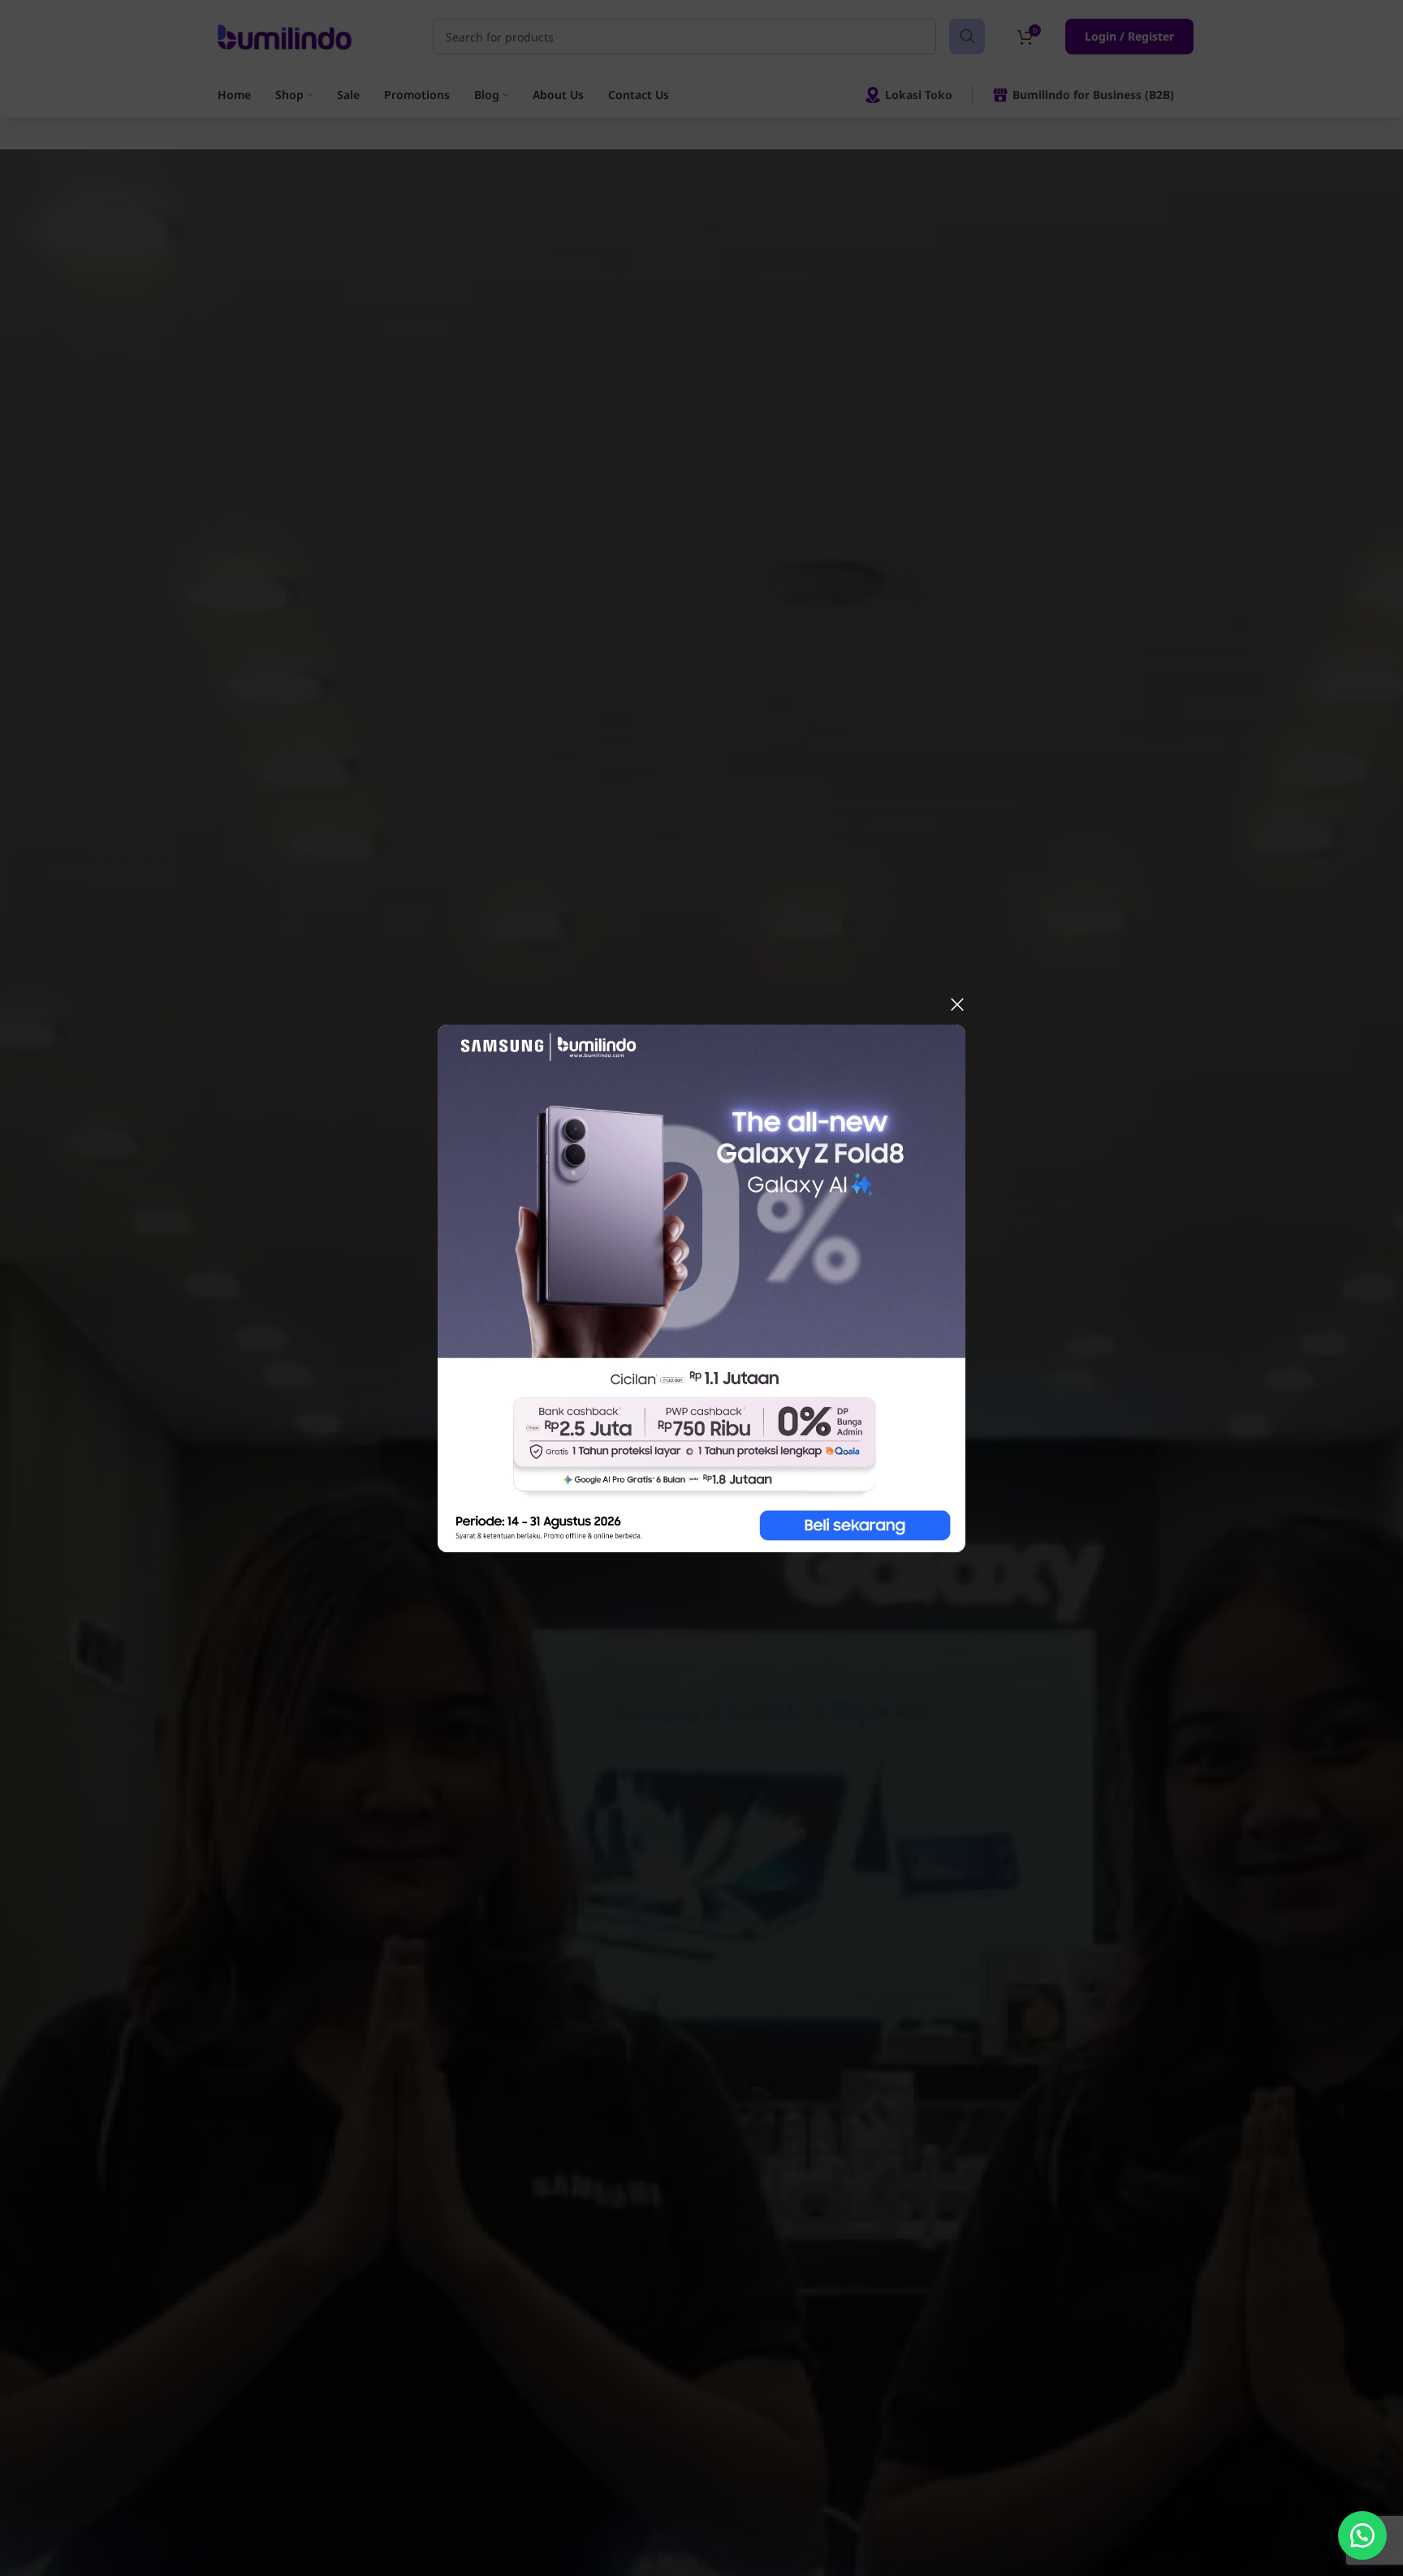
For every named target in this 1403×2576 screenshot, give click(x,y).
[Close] (957, 1004)
